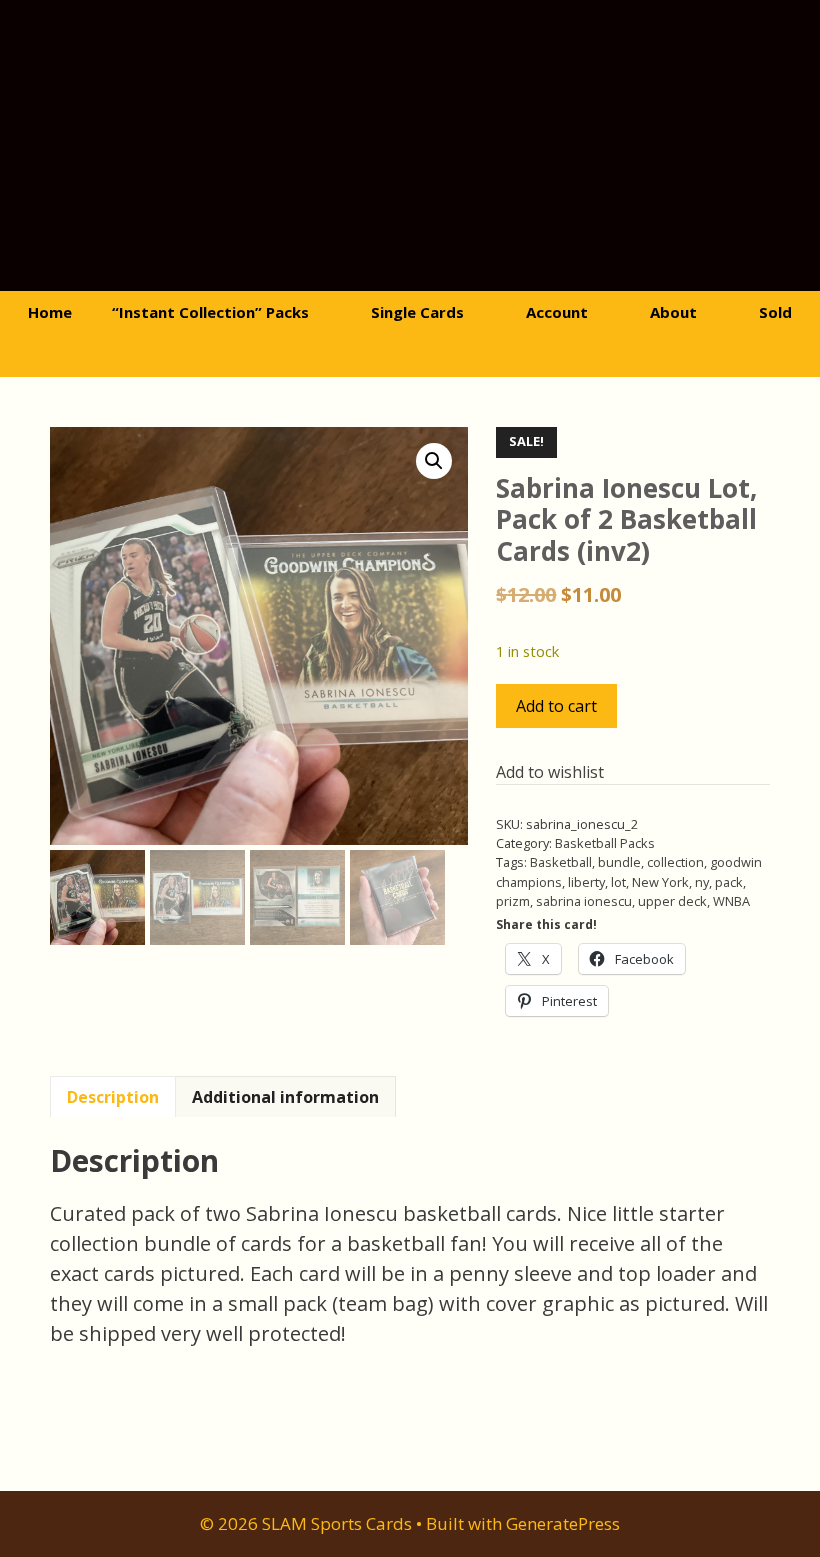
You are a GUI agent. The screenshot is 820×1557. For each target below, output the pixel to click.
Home (50, 312)
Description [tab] (113, 1097)
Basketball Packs (605, 843)
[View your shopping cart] (380, 355)
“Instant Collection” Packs (210, 312)
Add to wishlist (550, 772)
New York (660, 882)
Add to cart (556, 706)
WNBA (731, 901)
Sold (775, 312)
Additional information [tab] (285, 1097)
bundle (619, 862)
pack (729, 882)
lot (618, 882)
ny (702, 882)
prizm (513, 901)
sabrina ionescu (584, 901)
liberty (586, 882)
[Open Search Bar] (435, 355)
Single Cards (417, 312)
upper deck (672, 901)
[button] (434, 461)
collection (675, 862)
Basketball (561, 862)
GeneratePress (563, 1523)
